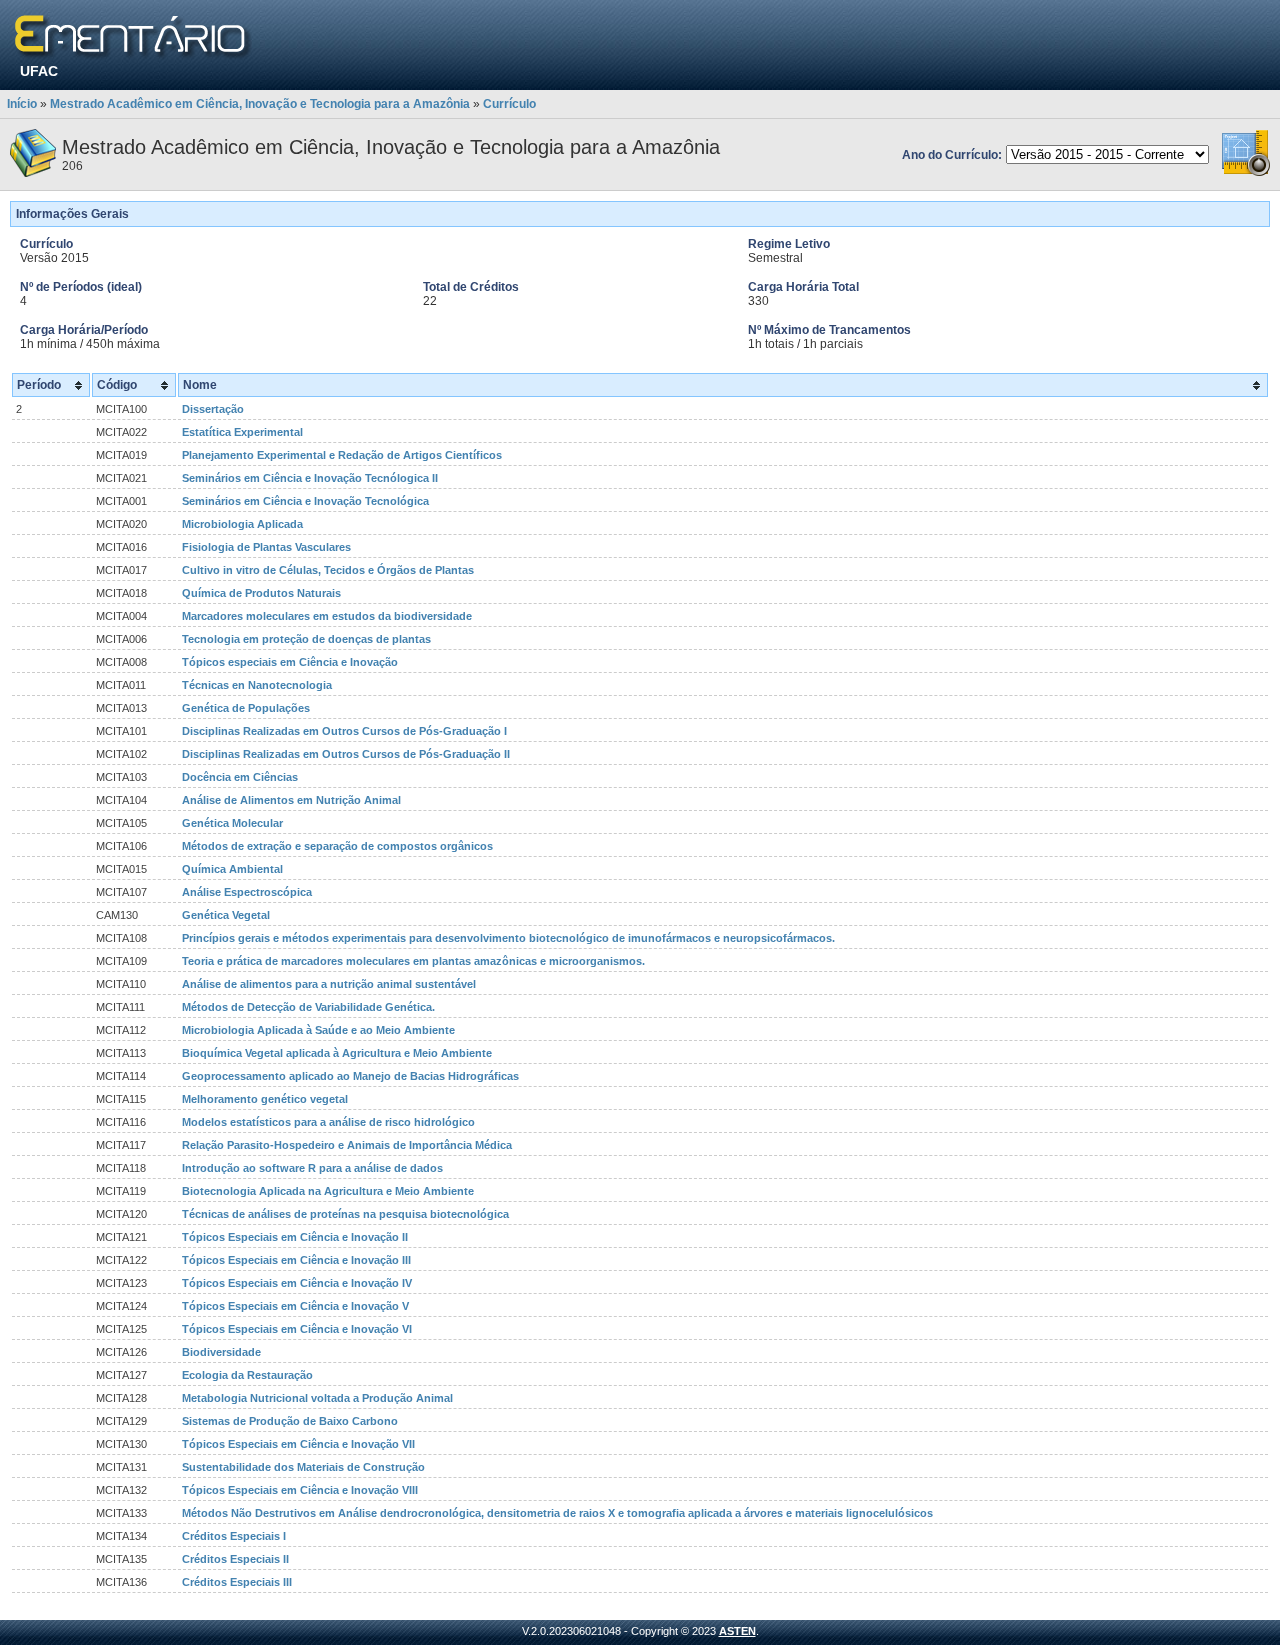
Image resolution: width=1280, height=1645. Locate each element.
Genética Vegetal (226, 915)
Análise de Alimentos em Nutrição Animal (291, 800)
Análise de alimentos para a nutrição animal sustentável (329, 984)
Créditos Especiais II (235, 1559)
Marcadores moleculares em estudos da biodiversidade (327, 616)
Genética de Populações (246, 708)
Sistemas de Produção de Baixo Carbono (290, 1421)
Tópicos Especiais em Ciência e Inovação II (295, 1237)
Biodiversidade (221, 1352)
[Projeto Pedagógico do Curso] (1246, 173)
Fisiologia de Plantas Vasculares (266, 547)
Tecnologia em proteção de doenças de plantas (306, 639)
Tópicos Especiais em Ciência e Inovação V (295, 1306)
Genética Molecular (232, 823)
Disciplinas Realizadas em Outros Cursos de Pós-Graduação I (344, 731)
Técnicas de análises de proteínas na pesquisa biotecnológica (345, 1214)
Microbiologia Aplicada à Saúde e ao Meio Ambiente (318, 1030)
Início (22, 104)
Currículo (509, 104)
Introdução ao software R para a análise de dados (312, 1168)
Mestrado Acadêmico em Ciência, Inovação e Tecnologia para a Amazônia (260, 104)
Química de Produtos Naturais (261, 593)
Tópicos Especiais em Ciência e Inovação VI (297, 1329)
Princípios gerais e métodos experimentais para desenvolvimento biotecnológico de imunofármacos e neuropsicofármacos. (508, 938)
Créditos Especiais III (237, 1582)
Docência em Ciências (240, 777)
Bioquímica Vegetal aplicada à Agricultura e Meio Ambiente (337, 1053)
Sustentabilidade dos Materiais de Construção (303, 1467)
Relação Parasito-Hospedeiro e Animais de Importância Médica (347, 1145)
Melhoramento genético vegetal (265, 1099)
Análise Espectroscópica (247, 892)
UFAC (39, 71)
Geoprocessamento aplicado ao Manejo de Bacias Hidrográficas (350, 1076)
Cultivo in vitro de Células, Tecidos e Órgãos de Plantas (328, 570)
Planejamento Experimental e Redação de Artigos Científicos (342, 455)
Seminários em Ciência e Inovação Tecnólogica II (310, 478)
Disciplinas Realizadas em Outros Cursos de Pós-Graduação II (346, 754)
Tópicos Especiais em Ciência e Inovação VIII (300, 1490)
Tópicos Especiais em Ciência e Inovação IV (297, 1283)
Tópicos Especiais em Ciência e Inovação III (296, 1260)
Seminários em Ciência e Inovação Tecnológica (305, 501)
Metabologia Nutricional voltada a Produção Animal (317, 1398)
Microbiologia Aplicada (242, 524)
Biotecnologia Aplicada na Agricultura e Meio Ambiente (328, 1191)
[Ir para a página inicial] (133, 37)
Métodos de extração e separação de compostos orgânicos (337, 846)
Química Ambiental (232, 869)
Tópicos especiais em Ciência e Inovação (290, 662)
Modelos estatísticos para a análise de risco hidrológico (328, 1122)
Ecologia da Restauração (247, 1375)
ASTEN (737, 1631)
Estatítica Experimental (242, 432)
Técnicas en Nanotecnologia (257, 685)
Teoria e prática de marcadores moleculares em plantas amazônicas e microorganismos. (413, 961)
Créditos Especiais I (234, 1536)
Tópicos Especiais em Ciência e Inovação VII (298, 1444)
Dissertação (213, 409)
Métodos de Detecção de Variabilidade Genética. (308, 1007)
